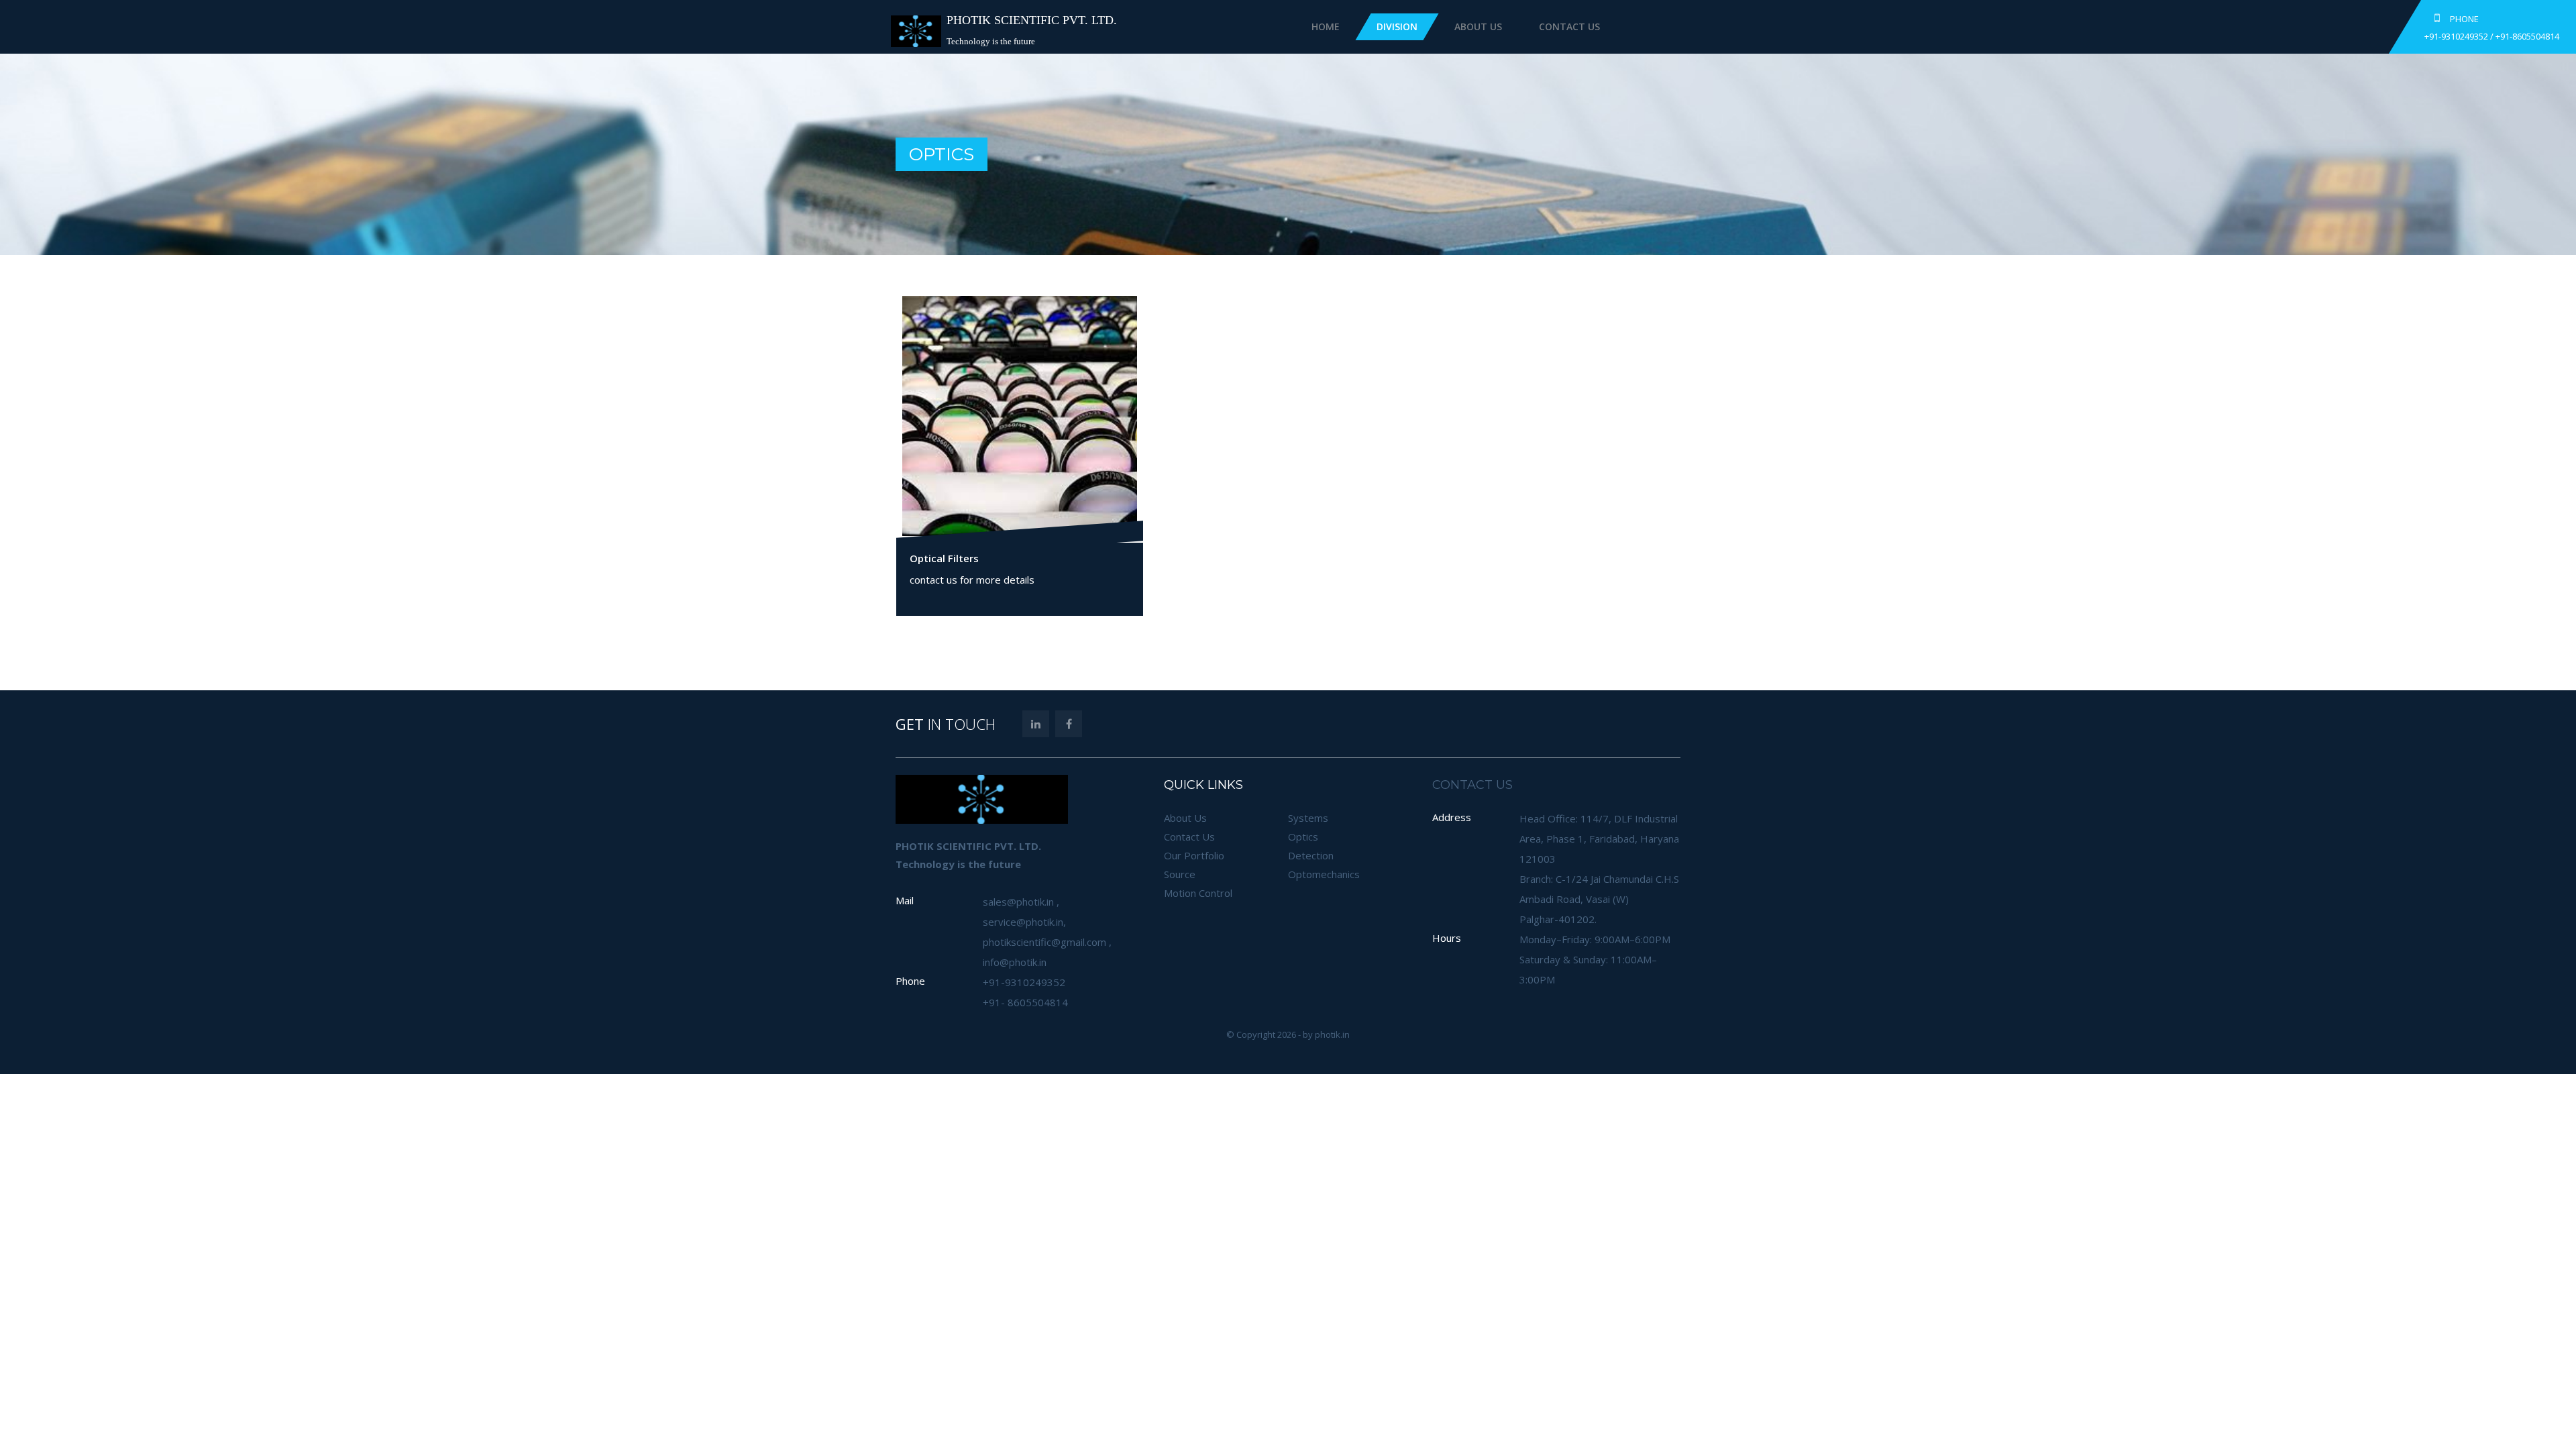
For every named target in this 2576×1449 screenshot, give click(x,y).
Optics (1303, 837)
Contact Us (1569, 26)
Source (1180, 874)
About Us (1478, 26)
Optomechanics (1324, 874)
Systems (1308, 818)
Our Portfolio (1194, 855)
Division (1397, 26)
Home (1326, 26)
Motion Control (1198, 893)
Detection (1311, 855)
